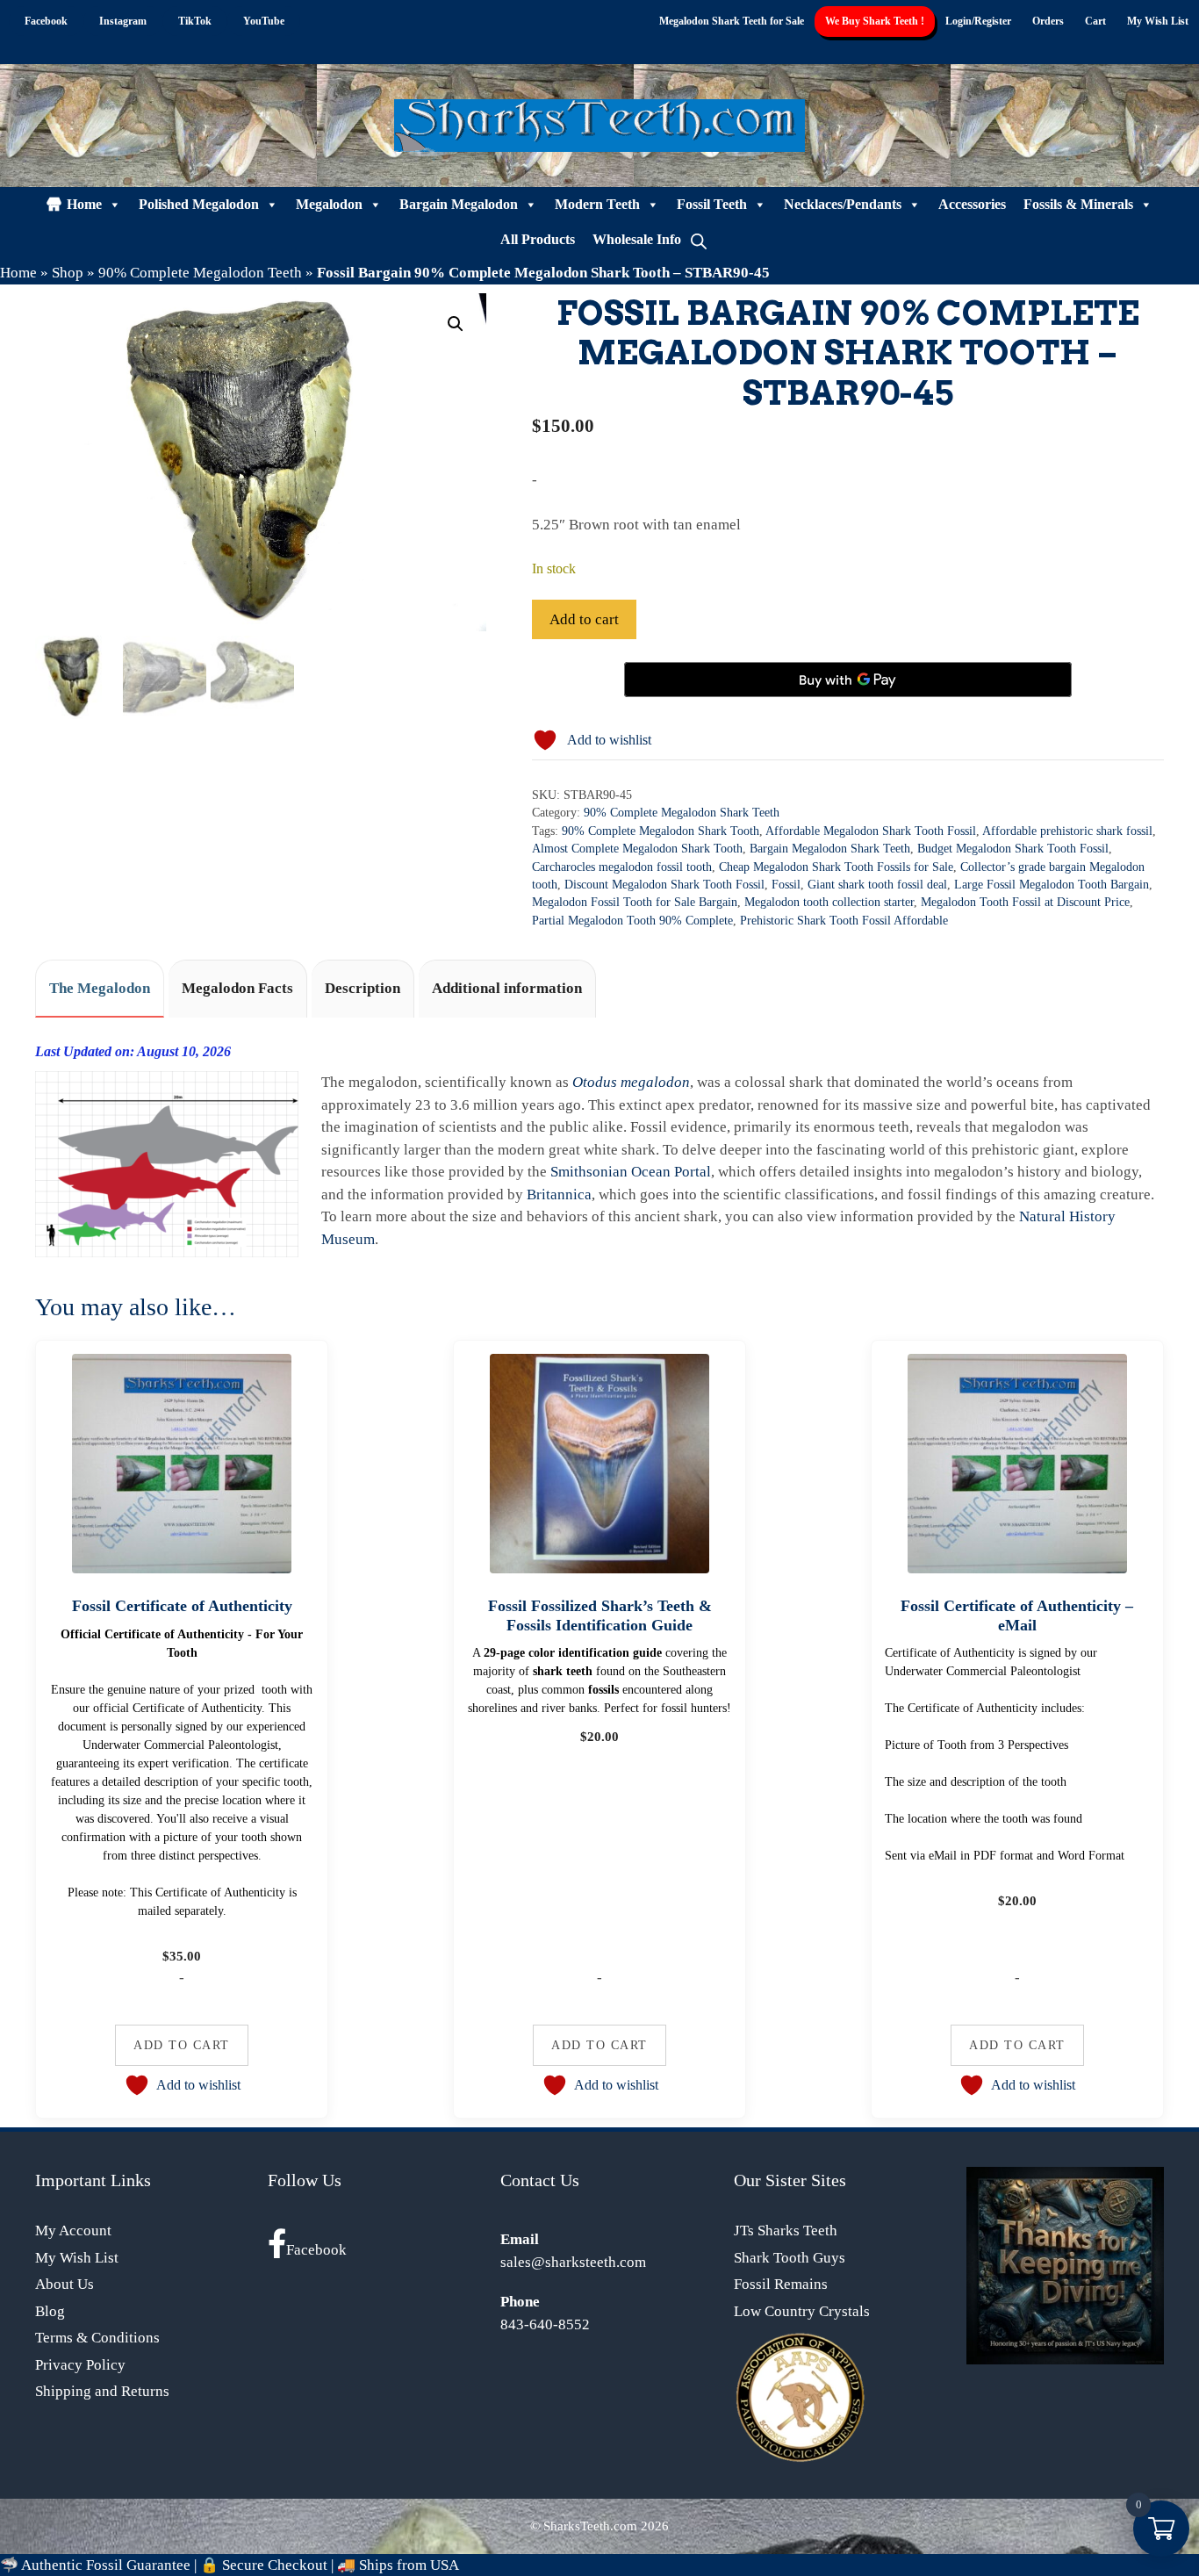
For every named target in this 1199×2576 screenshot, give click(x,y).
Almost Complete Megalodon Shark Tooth (637, 849)
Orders (1048, 21)
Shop (68, 273)
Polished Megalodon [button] (199, 204)
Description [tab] (363, 988)
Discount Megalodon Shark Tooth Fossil (664, 885)
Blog (50, 2311)
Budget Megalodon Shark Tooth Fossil (1013, 849)
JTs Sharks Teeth (786, 2231)
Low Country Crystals (802, 2311)
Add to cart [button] (182, 2045)
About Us (65, 2284)
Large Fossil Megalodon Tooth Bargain (1052, 885)
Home (84, 204)
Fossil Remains (781, 2284)
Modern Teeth (597, 204)
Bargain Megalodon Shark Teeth (830, 849)
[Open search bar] (699, 240)
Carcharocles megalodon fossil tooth (622, 867)
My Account (73, 2231)
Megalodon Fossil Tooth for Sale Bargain (635, 902)
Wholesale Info (637, 239)
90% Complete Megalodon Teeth (200, 273)
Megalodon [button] (329, 204)
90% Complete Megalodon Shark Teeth (682, 813)
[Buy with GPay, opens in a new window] (848, 680)
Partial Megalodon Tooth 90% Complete (632, 921)
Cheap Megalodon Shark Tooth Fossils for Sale (836, 867)
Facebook (316, 2250)
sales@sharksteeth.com (573, 2262)
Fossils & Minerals (1078, 204)
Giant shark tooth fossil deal (877, 885)
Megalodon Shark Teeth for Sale (732, 21)
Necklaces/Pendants (843, 204)
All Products (538, 239)
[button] (456, 324)
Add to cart (584, 619)
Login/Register (978, 21)
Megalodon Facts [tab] (237, 988)
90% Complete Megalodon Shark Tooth (661, 831)
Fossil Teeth (712, 204)
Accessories (972, 204)
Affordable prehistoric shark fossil (1067, 831)
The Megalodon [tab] (100, 988)
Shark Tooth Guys (790, 2258)
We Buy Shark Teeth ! (875, 21)
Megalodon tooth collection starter (829, 902)
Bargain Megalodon (459, 204)
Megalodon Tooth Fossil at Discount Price (1025, 902)
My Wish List (1158, 21)
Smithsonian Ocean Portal (631, 1172)
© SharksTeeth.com (584, 2526)
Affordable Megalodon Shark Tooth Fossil (871, 831)
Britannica (559, 1194)
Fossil (786, 885)
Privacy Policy (80, 2365)
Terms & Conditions (97, 2338)
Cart (1095, 21)
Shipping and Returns (102, 2391)
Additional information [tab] (507, 988)
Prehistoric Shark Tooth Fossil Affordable (844, 921)
